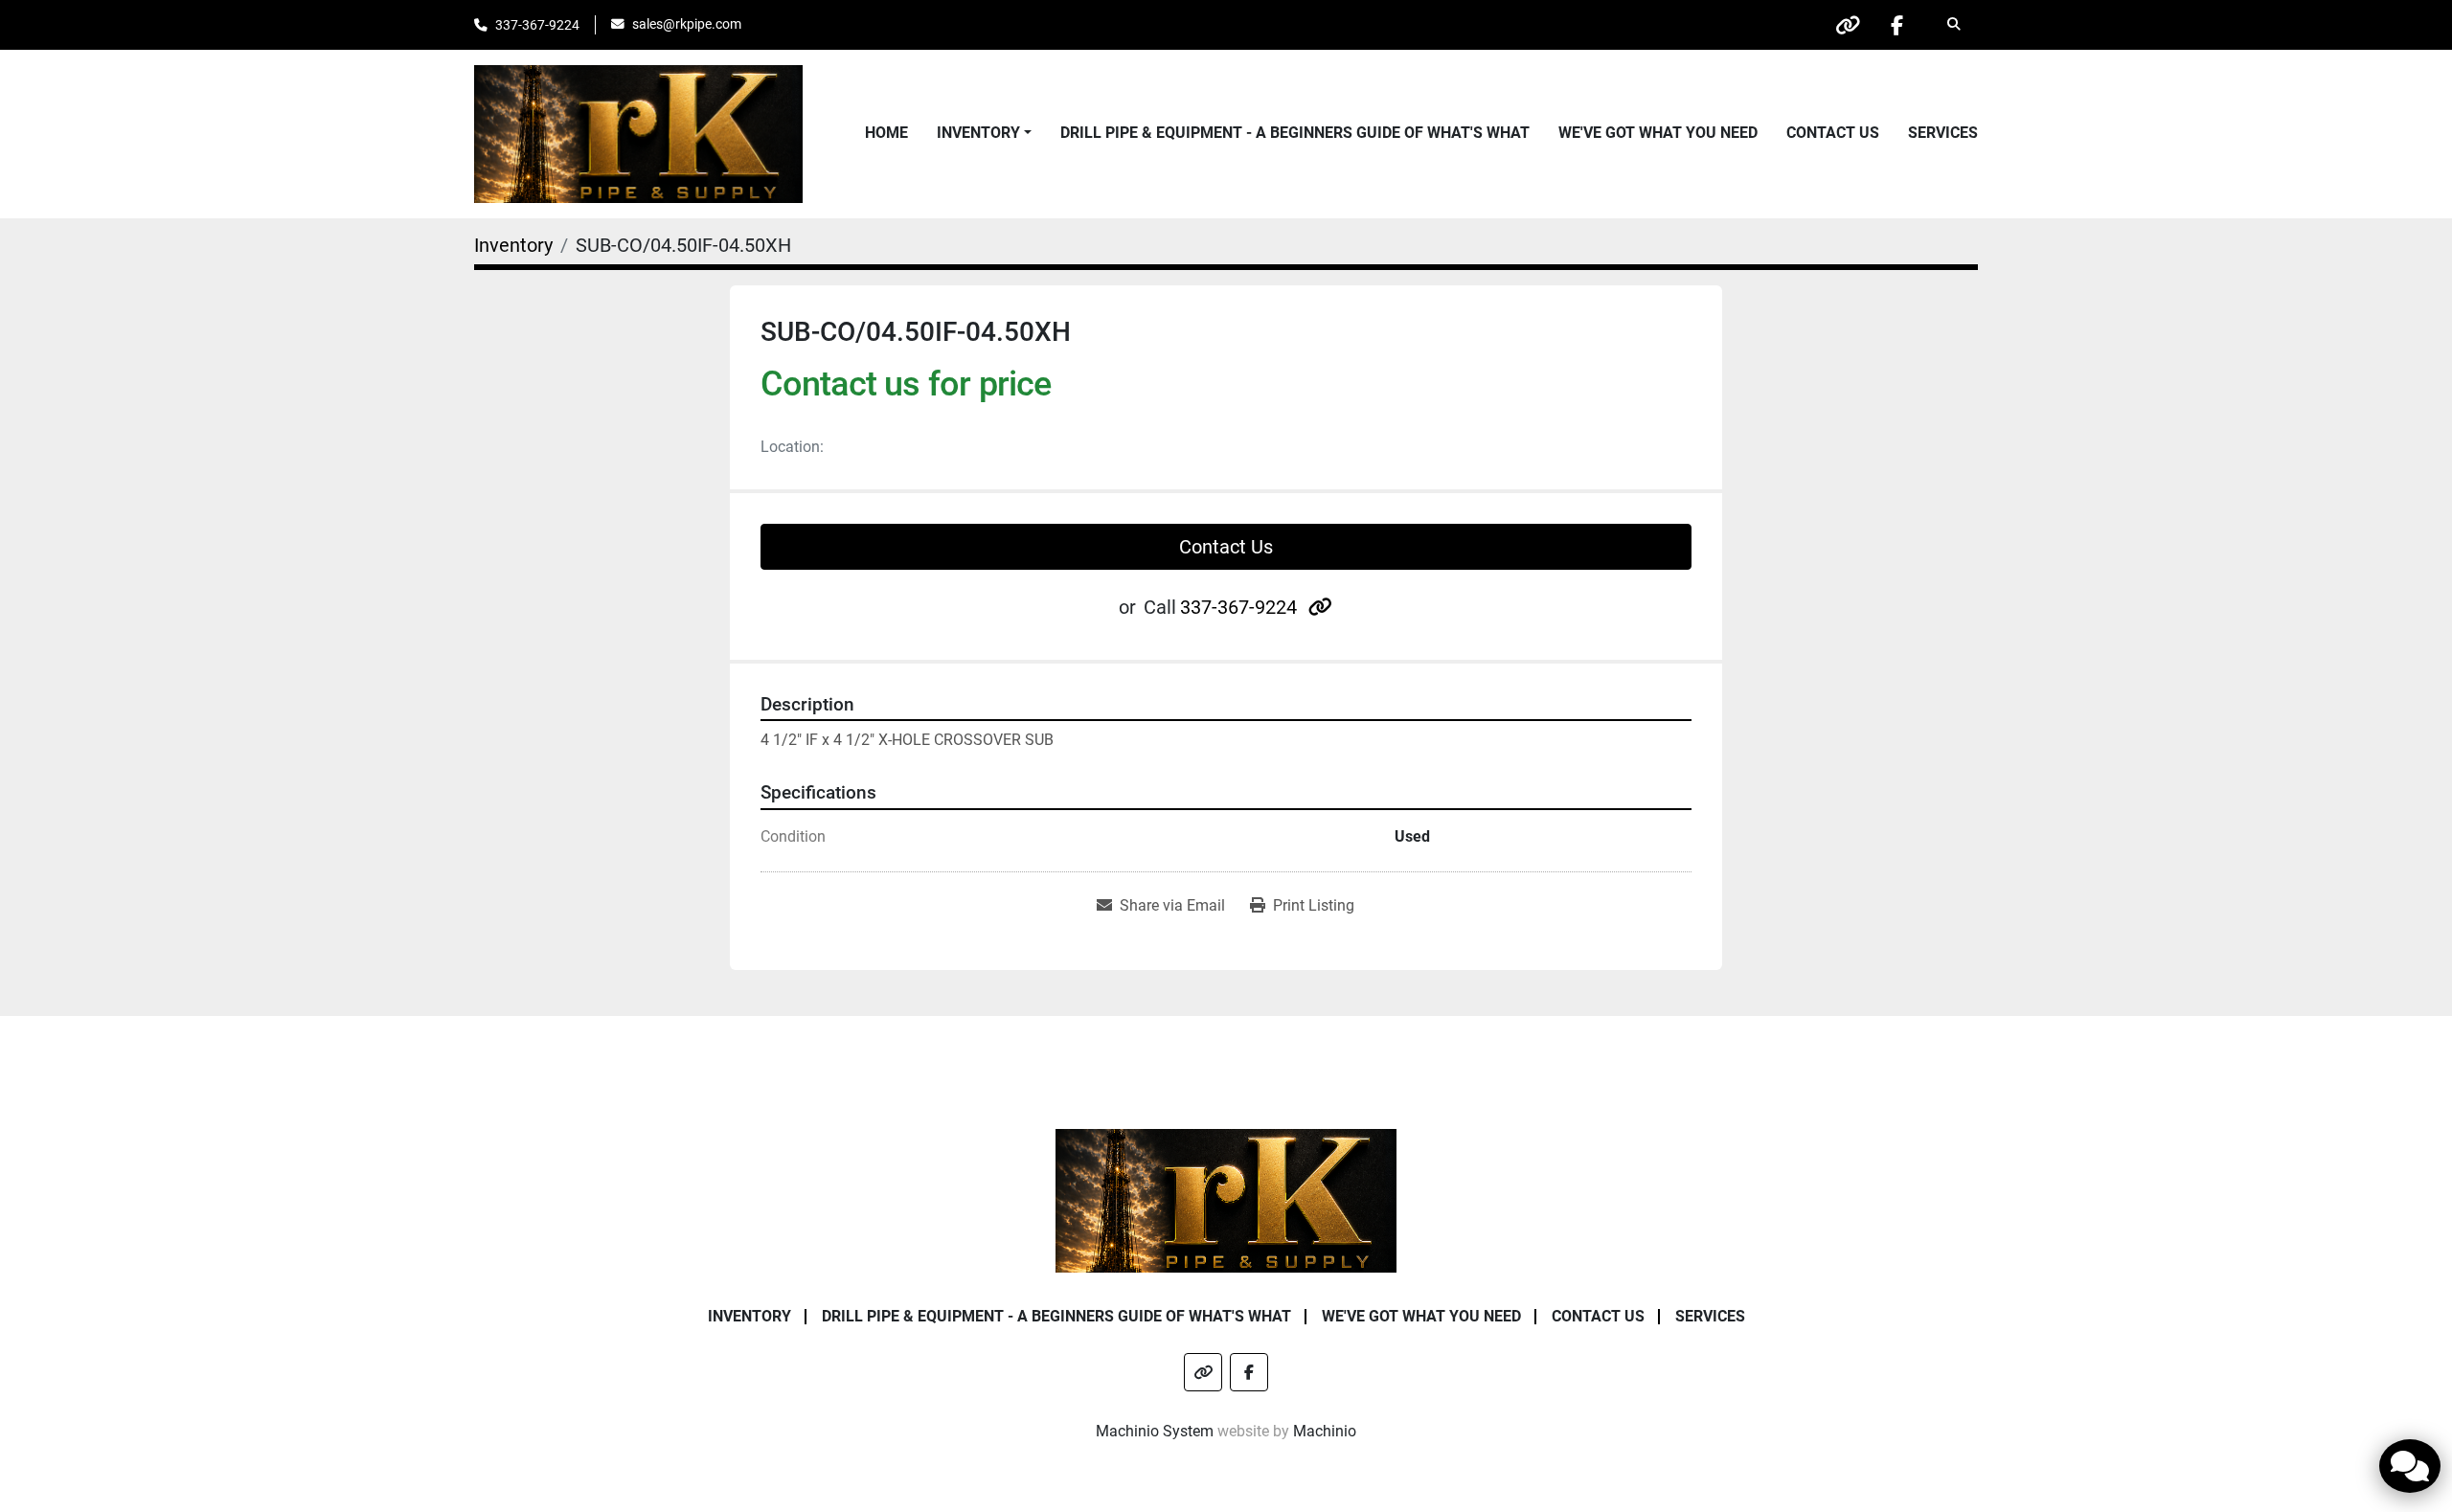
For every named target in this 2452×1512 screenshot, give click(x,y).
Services (1943, 133)
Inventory (978, 133)
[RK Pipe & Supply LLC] (1226, 1199)
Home (886, 133)
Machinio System (1155, 1431)
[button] (984, 133)
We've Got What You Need (1658, 133)
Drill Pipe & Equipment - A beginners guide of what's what (1295, 133)
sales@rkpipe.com (687, 24)
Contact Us (1833, 133)
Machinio (1325, 1431)
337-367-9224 (537, 25)
